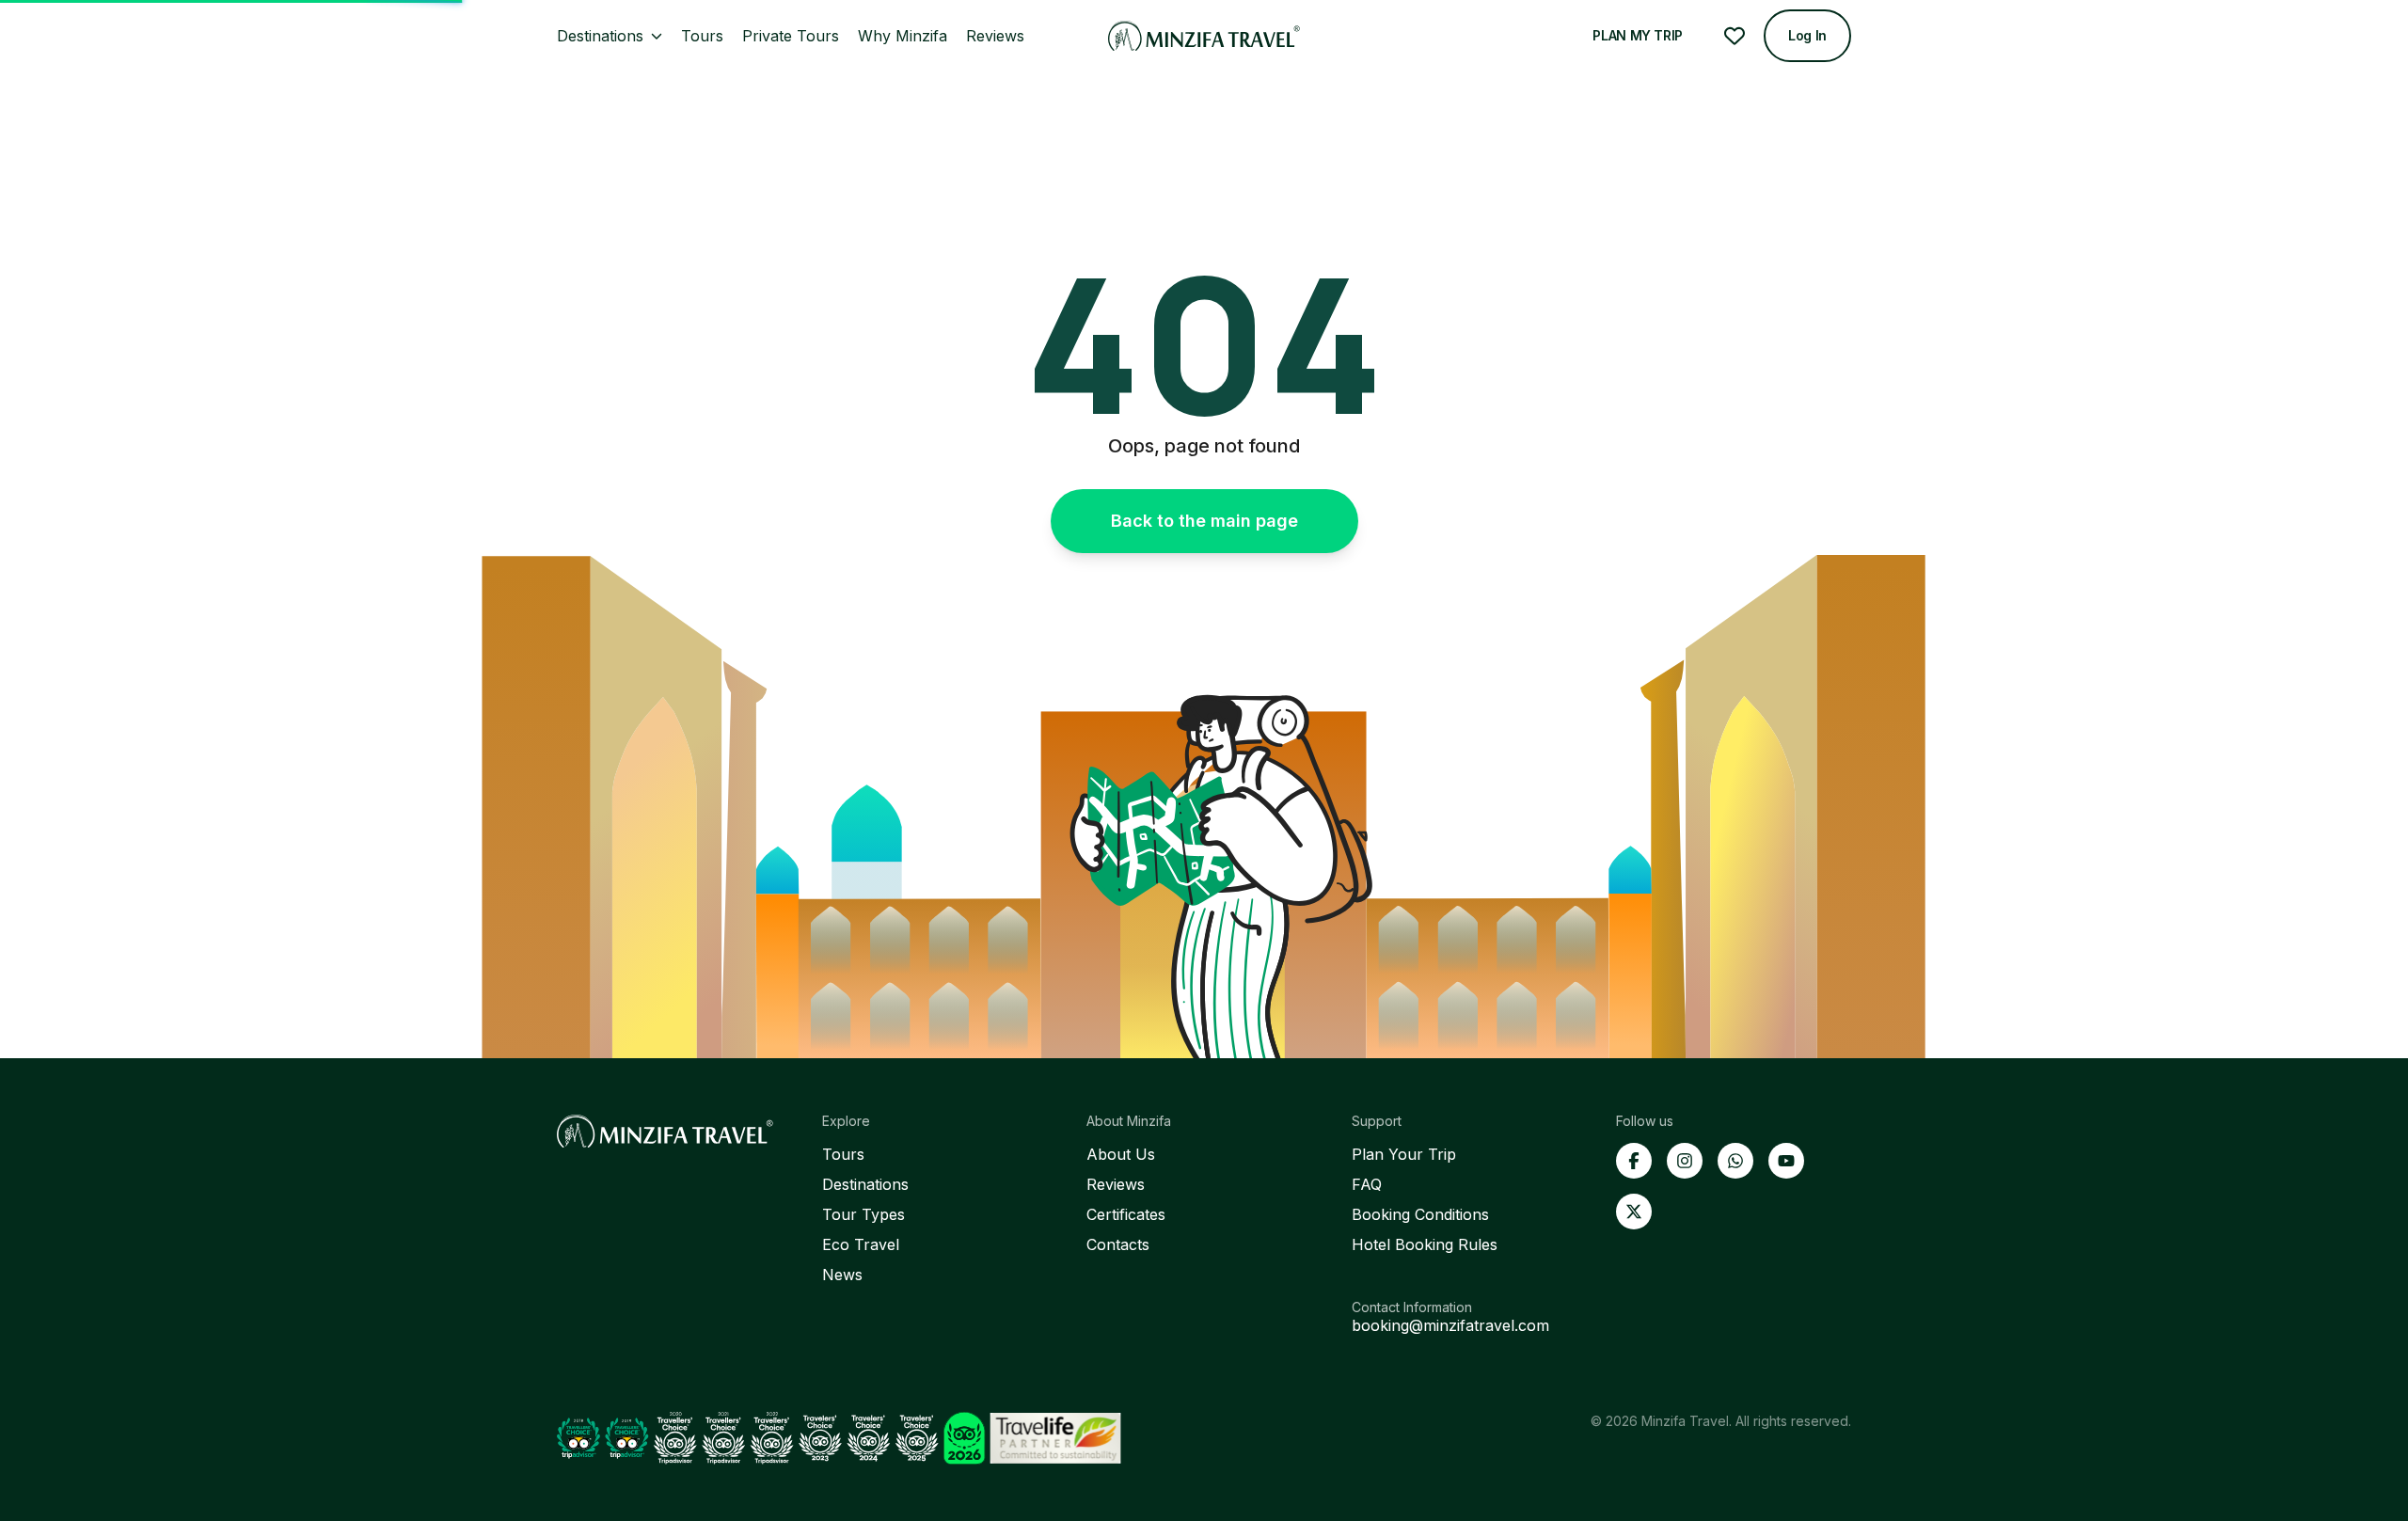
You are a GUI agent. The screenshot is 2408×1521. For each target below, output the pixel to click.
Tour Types (863, 1214)
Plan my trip (1638, 35)
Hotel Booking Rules (1425, 1244)
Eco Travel (861, 1244)
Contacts (1118, 1244)
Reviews (1116, 1184)
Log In (1807, 35)
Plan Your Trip (1404, 1154)
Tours (843, 1154)
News (842, 1275)
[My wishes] (1735, 36)
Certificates (1126, 1214)
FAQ (1367, 1184)
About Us (1121, 1154)
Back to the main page (1204, 521)
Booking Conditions (1420, 1214)
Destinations (865, 1184)
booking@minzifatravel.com (1450, 1325)
